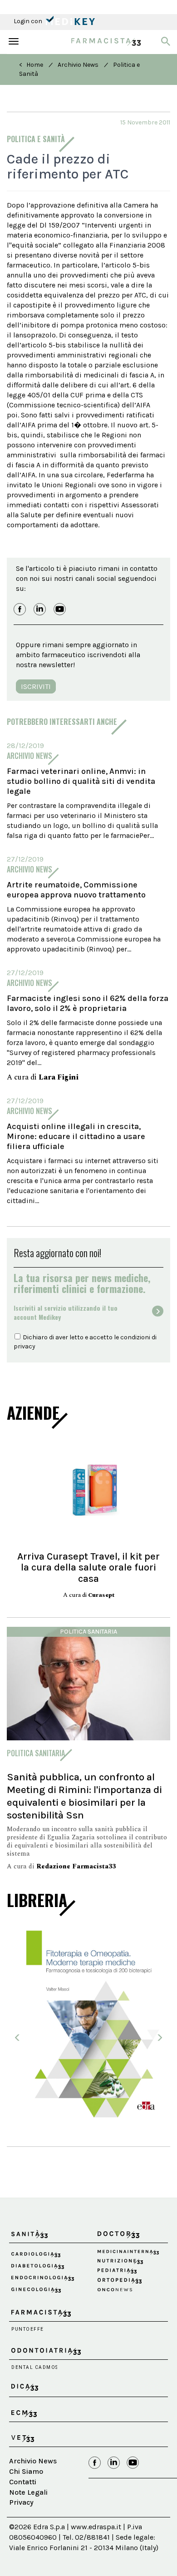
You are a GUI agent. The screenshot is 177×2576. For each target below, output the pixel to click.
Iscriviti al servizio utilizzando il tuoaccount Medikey (66, 1313)
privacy (25, 1346)
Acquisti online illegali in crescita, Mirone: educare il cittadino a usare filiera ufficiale (76, 1136)
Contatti (23, 2474)
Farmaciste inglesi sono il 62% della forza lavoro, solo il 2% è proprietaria (88, 1003)
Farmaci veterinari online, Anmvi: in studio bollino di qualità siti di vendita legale (81, 781)
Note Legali (28, 2484)
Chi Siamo (26, 2464)
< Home (31, 65)
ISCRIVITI (36, 686)
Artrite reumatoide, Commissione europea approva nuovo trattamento (76, 890)
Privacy (21, 2495)
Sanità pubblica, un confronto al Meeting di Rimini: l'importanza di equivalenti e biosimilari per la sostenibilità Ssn (84, 1796)
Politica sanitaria (88, 1632)
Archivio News (78, 65)
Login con (29, 21)
